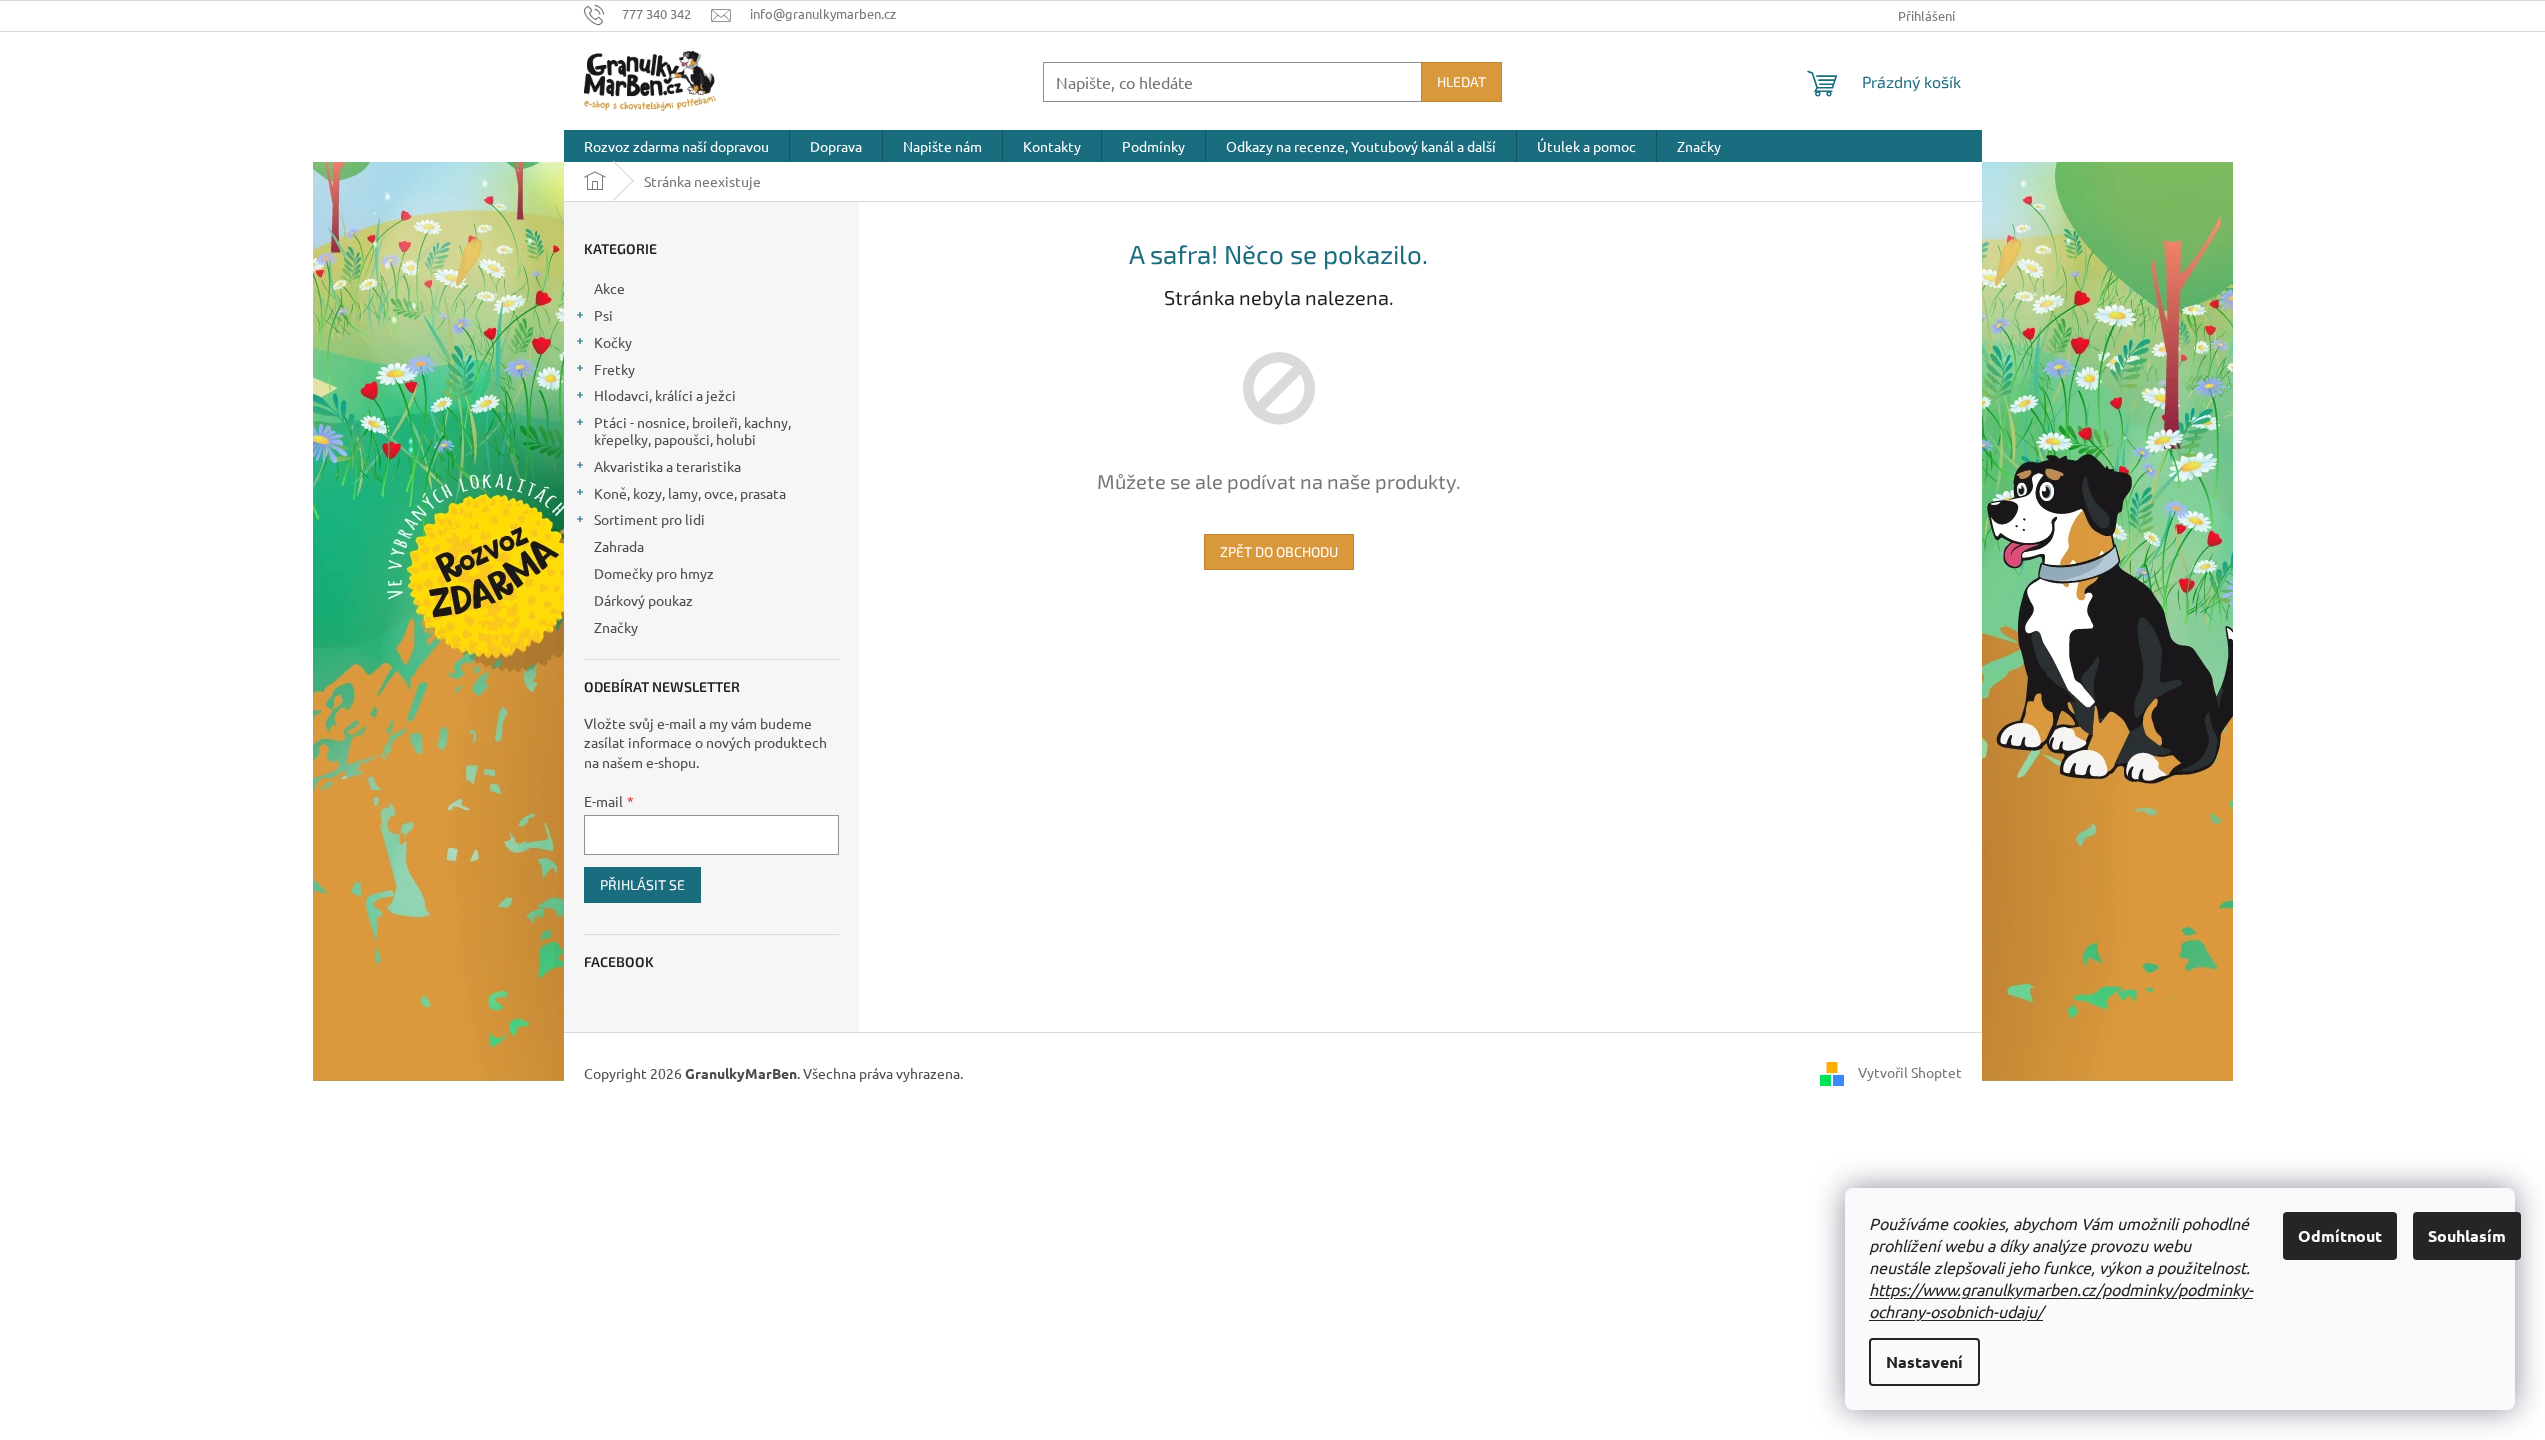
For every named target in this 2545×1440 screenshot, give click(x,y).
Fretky (614, 369)
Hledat (1461, 81)
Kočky (613, 342)
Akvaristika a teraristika (667, 466)
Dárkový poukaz (643, 600)
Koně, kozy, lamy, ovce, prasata (690, 493)
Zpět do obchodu (1279, 551)
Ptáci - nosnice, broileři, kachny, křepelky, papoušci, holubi (692, 430)
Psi (603, 315)
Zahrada (619, 546)
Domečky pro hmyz (654, 573)
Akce (609, 288)
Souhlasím (2467, 1235)
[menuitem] (676, 146)
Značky (616, 627)
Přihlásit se (642, 884)
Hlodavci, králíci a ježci (665, 395)
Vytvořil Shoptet (1910, 1072)
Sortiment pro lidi (649, 519)
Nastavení (1924, 1361)
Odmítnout (2340, 1235)
